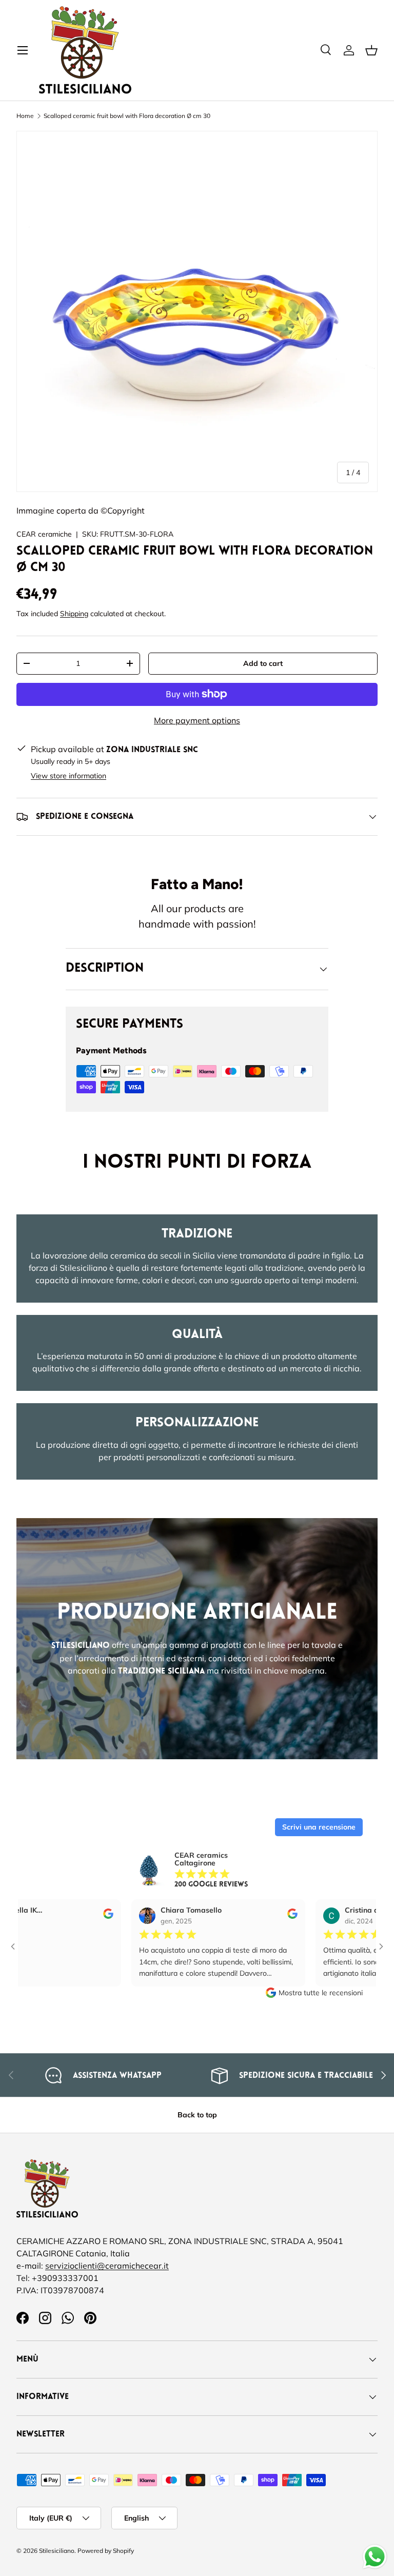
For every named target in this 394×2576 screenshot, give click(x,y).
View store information (68, 776)
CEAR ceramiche (44, 534)
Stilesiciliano (57, 2551)
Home (25, 116)
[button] (371, 50)
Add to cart (263, 663)
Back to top (197, 2115)
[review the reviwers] (69, 1916)
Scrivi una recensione (319, 1827)
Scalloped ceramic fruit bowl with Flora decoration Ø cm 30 (127, 116)
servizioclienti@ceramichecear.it (107, 2266)
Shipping (74, 614)
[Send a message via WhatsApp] (375, 2557)
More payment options (197, 720)
